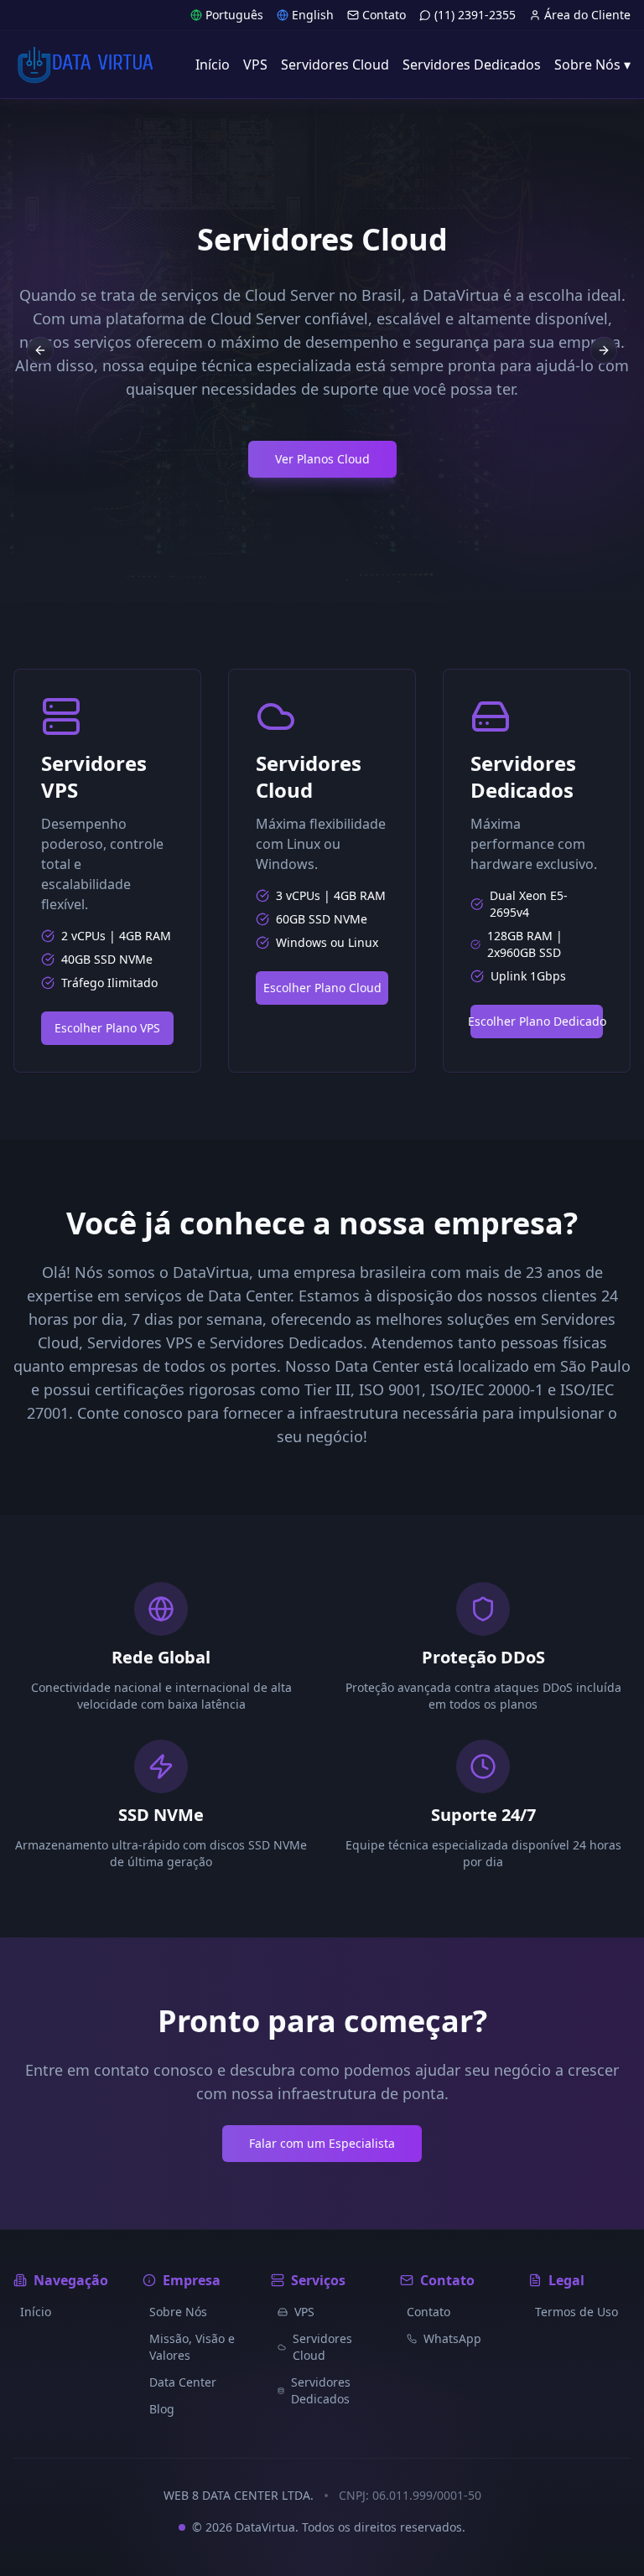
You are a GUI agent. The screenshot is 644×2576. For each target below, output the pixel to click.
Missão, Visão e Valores (192, 2347)
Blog (162, 2409)
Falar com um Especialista (322, 2143)
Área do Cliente (587, 15)
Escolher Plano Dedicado (537, 1021)
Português (234, 15)
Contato (384, 15)
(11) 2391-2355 (475, 15)
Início (36, 2312)
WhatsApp (452, 2338)
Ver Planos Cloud (322, 459)
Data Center (183, 2382)
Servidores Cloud (322, 2347)
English (313, 15)
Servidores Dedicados (321, 2390)
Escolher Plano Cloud (322, 988)
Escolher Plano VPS (107, 1028)
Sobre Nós (178, 2312)
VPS (304, 2312)
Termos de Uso (576, 2312)
